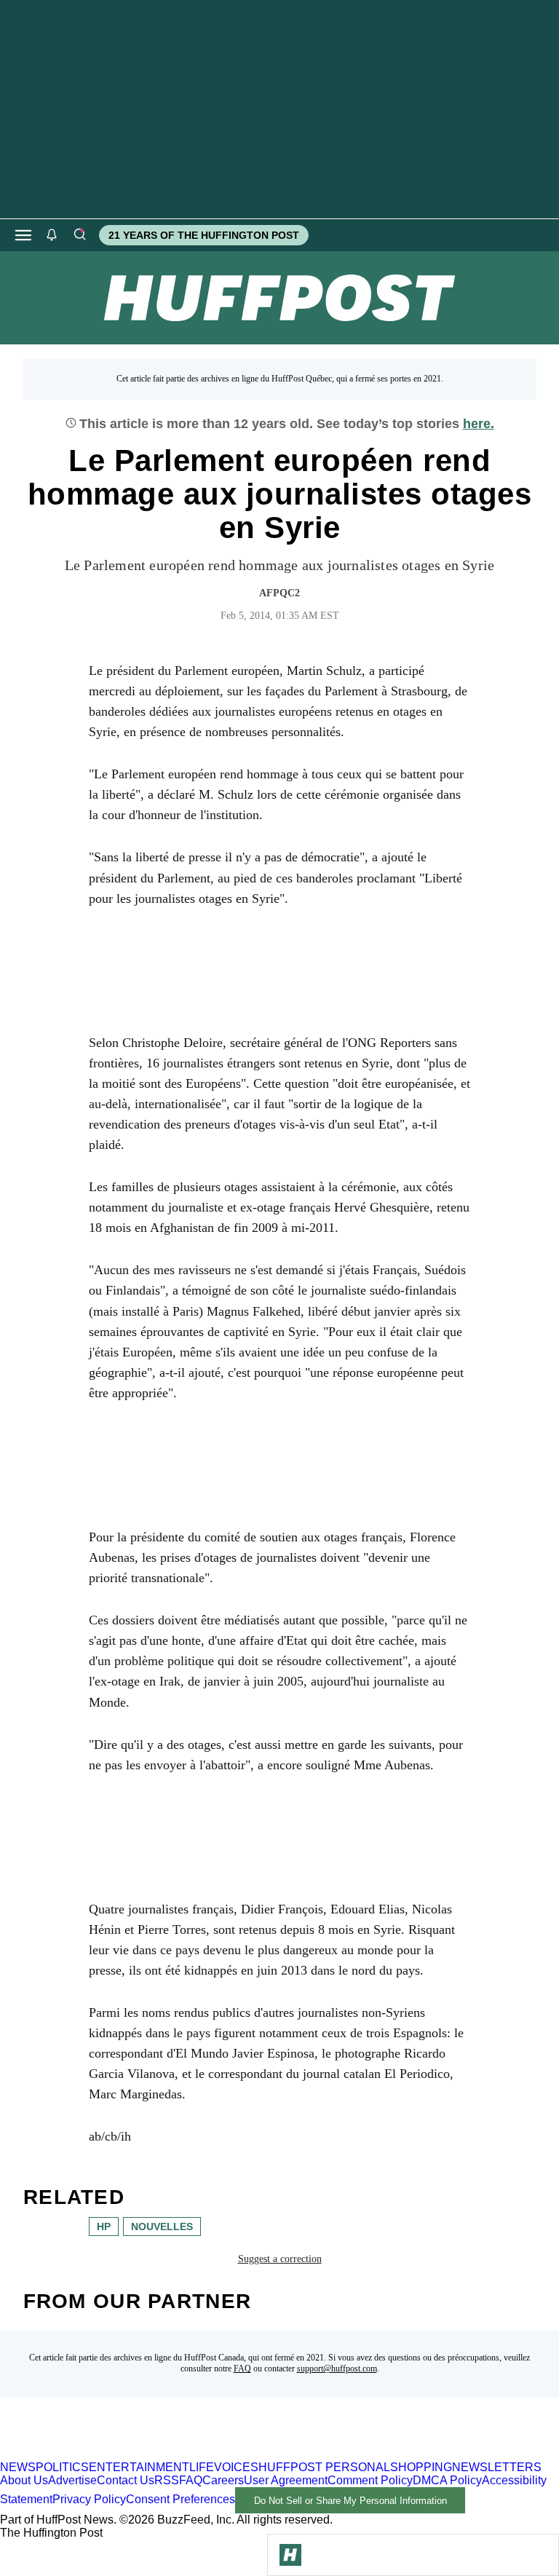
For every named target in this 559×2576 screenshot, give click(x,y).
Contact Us (126, 2480)
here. (479, 424)
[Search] (79, 235)
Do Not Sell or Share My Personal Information (350, 2501)
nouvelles (162, 2227)
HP (104, 2227)
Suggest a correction (280, 2259)
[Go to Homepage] (290, 2555)
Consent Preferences (181, 2500)
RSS (167, 2480)
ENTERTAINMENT (139, 2467)
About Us (24, 2480)
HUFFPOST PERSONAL (324, 2467)
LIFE (202, 2467)
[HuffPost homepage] (187, 2454)
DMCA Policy (447, 2480)
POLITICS (62, 2467)
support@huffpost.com (337, 2368)
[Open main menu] (23, 235)
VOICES (236, 2467)
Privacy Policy (89, 2500)
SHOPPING (421, 2467)
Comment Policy (370, 2480)
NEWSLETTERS (497, 2467)
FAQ (242, 2368)
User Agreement (286, 2480)
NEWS (18, 2467)
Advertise (72, 2480)
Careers (223, 2480)
